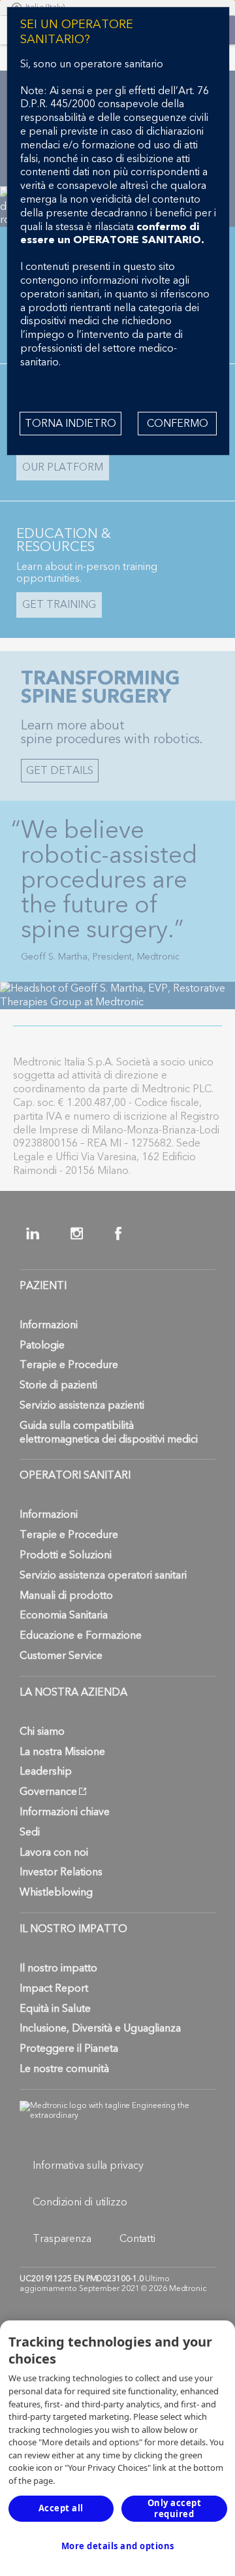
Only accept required (175, 2508)
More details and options (118, 2546)
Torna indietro (70, 424)
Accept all (61, 2508)
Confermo (178, 424)
